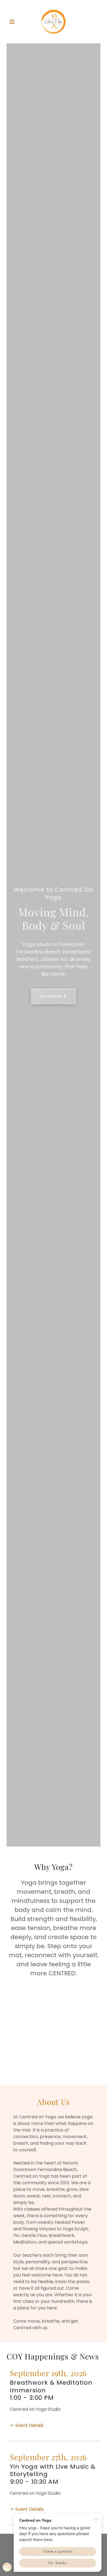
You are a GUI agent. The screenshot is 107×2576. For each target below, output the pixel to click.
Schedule (54, 996)
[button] (14, 22)
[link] (54, 22)
